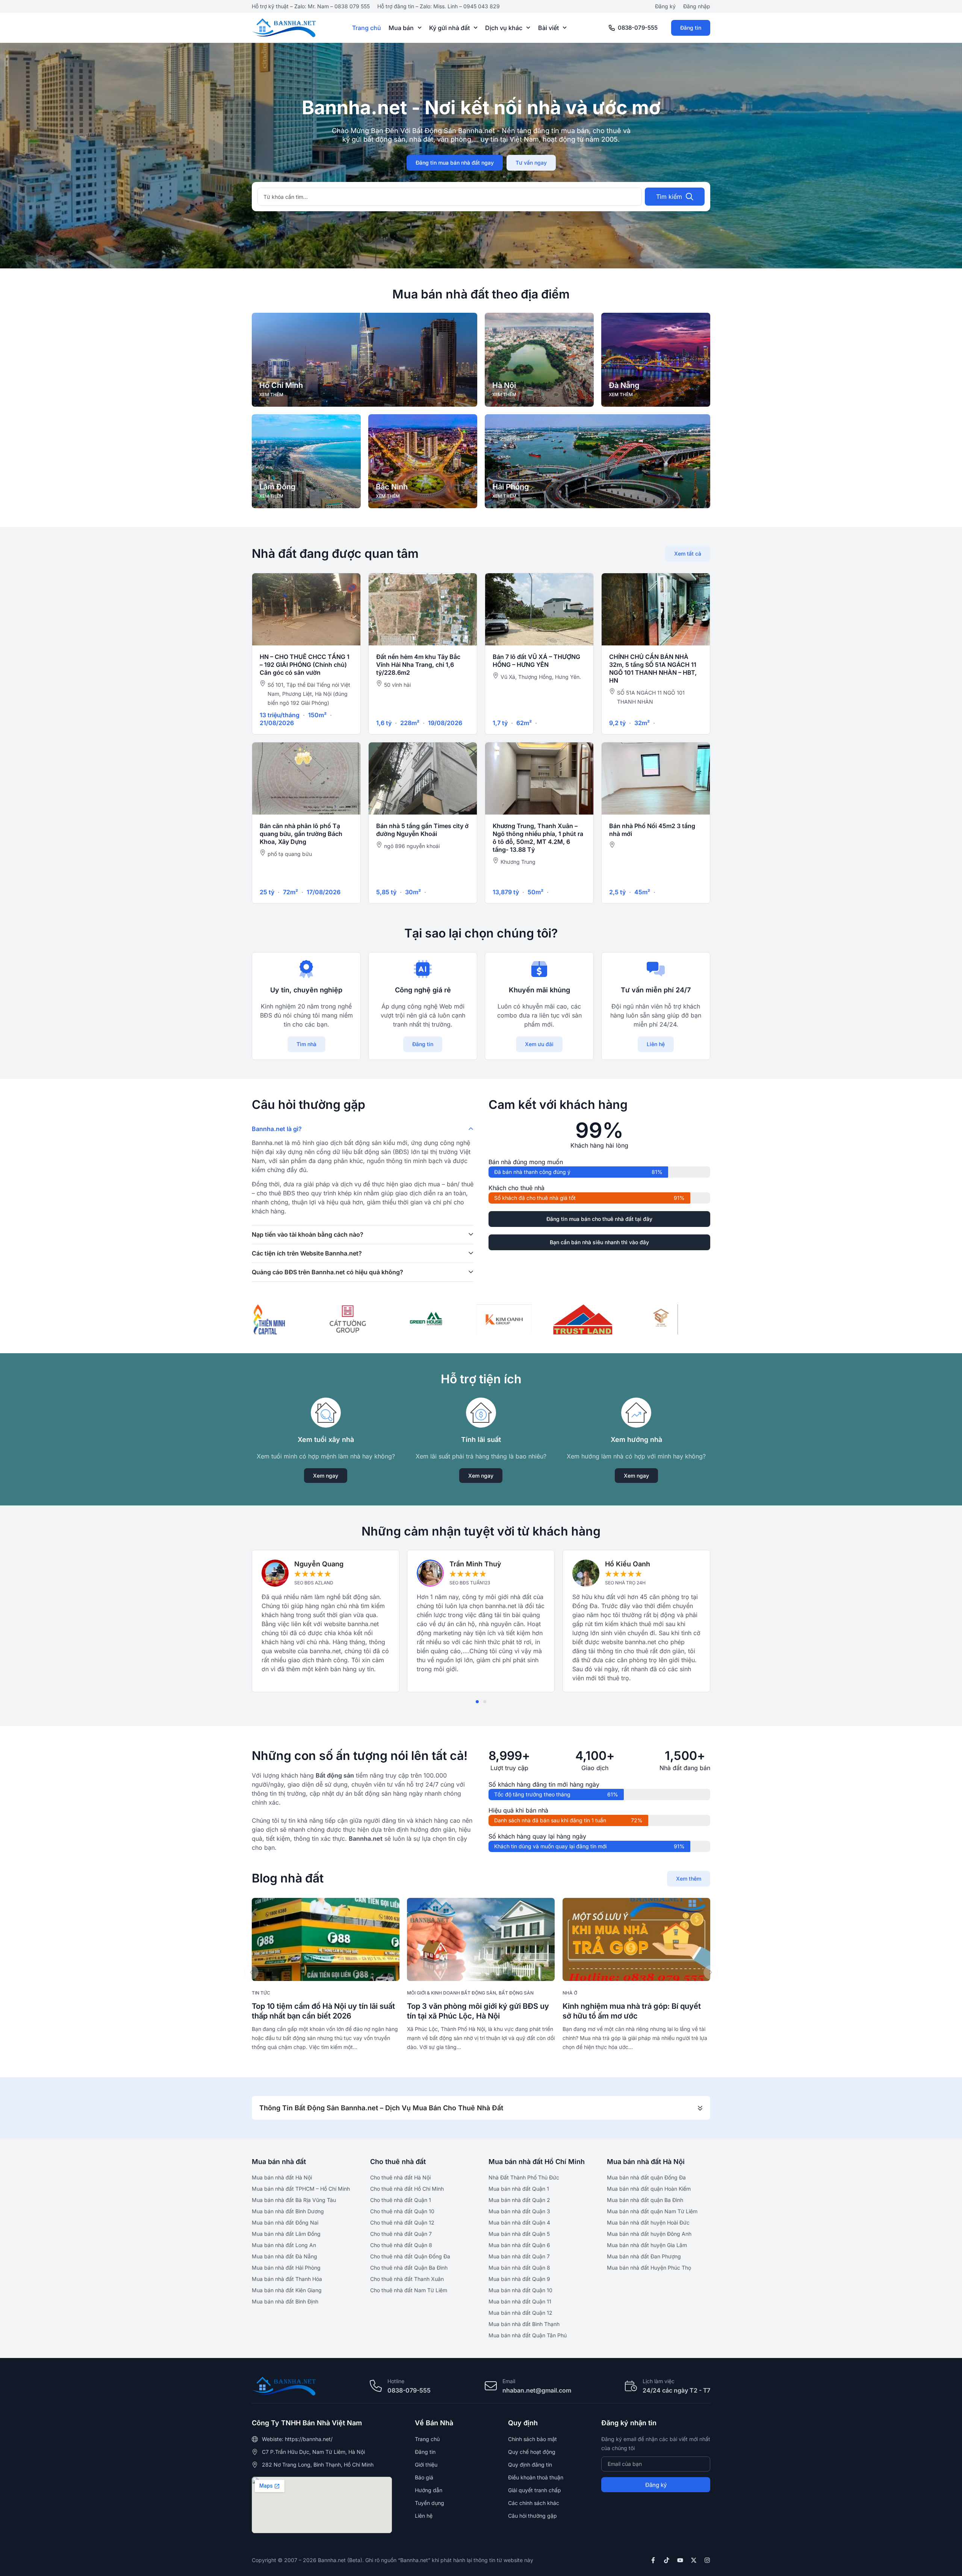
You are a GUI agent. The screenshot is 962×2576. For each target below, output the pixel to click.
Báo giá (424, 2477)
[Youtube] (680, 2560)
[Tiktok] (667, 2560)
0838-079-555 (638, 28)
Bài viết (548, 28)
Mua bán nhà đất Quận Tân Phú (528, 2335)
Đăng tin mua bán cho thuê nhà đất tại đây (599, 1219)
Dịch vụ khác (504, 28)
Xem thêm (689, 1879)
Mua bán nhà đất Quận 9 (519, 2279)
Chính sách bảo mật (532, 2439)
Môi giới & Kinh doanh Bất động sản (452, 1993)
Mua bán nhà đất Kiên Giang (287, 2290)
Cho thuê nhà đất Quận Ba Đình (409, 2268)
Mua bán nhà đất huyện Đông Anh (649, 2234)
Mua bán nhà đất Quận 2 (519, 2200)
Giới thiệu (426, 2465)
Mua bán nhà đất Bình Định (285, 2301)
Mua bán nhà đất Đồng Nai (285, 2222)
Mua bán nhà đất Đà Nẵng (284, 2256)
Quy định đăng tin (530, 2465)
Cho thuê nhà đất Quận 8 (401, 2245)
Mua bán (401, 28)
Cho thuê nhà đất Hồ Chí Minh (407, 2189)
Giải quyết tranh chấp (535, 2490)
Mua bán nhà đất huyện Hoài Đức (648, 2222)
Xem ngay (326, 1476)
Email (509, 2381)
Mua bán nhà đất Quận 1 (519, 2189)
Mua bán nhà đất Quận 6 (519, 2245)
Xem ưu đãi (539, 1044)
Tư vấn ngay (531, 163)
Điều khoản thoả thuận (536, 2477)
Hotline (396, 2381)
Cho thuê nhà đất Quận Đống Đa (410, 2256)
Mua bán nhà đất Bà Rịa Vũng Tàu (294, 2200)
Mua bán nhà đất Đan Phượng (644, 2256)
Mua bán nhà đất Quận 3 (519, 2211)
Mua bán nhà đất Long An (284, 2245)
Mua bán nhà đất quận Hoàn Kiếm (649, 2189)
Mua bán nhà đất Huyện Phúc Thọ (649, 2268)
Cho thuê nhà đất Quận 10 (402, 2211)
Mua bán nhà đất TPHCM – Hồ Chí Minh (301, 2189)
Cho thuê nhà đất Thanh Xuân (407, 2279)
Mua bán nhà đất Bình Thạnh (524, 2324)
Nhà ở (570, 1993)
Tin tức (261, 1993)
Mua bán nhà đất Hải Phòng (286, 2268)
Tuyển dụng (430, 2503)
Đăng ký (665, 6)
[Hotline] (376, 2386)
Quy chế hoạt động (532, 2452)
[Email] (491, 2386)
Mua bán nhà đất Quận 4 (519, 2222)
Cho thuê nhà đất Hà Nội (400, 2177)
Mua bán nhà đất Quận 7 (519, 2256)
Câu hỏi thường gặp (532, 2516)
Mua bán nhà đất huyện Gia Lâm (647, 2245)
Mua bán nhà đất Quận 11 (520, 2301)
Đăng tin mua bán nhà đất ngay (455, 163)
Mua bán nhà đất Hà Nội (282, 2177)
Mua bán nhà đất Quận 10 (520, 2290)
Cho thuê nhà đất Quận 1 (401, 2200)
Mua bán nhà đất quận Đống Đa (646, 2177)
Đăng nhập (697, 6)
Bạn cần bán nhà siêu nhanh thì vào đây (599, 1242)
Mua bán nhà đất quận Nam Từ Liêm (652, 2211)
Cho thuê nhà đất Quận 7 (401, 2234)
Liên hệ (656, 1044)
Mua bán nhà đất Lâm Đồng (286, 2234)
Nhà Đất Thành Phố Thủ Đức (524, 2177)
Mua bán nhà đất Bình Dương (288, 2211)
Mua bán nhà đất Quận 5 (519, 2234)
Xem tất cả (688, 554)
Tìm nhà (306, 1044)
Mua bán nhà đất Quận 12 (520, 2313)
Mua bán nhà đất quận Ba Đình (645, 2200)
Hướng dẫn (429, 2490)
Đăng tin (691, 28)
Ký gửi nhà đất (449, 28)
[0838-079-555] (612, 28)
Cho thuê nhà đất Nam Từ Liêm (409, 2290)
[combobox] (450, 197)
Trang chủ (367, 28)
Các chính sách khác (534, 2503)
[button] (477, 1702)
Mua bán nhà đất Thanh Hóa (287, 2279)
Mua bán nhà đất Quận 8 (519, 2268)
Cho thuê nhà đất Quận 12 (402, 2222)
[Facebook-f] (653, 2560)
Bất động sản (516, 1993)
